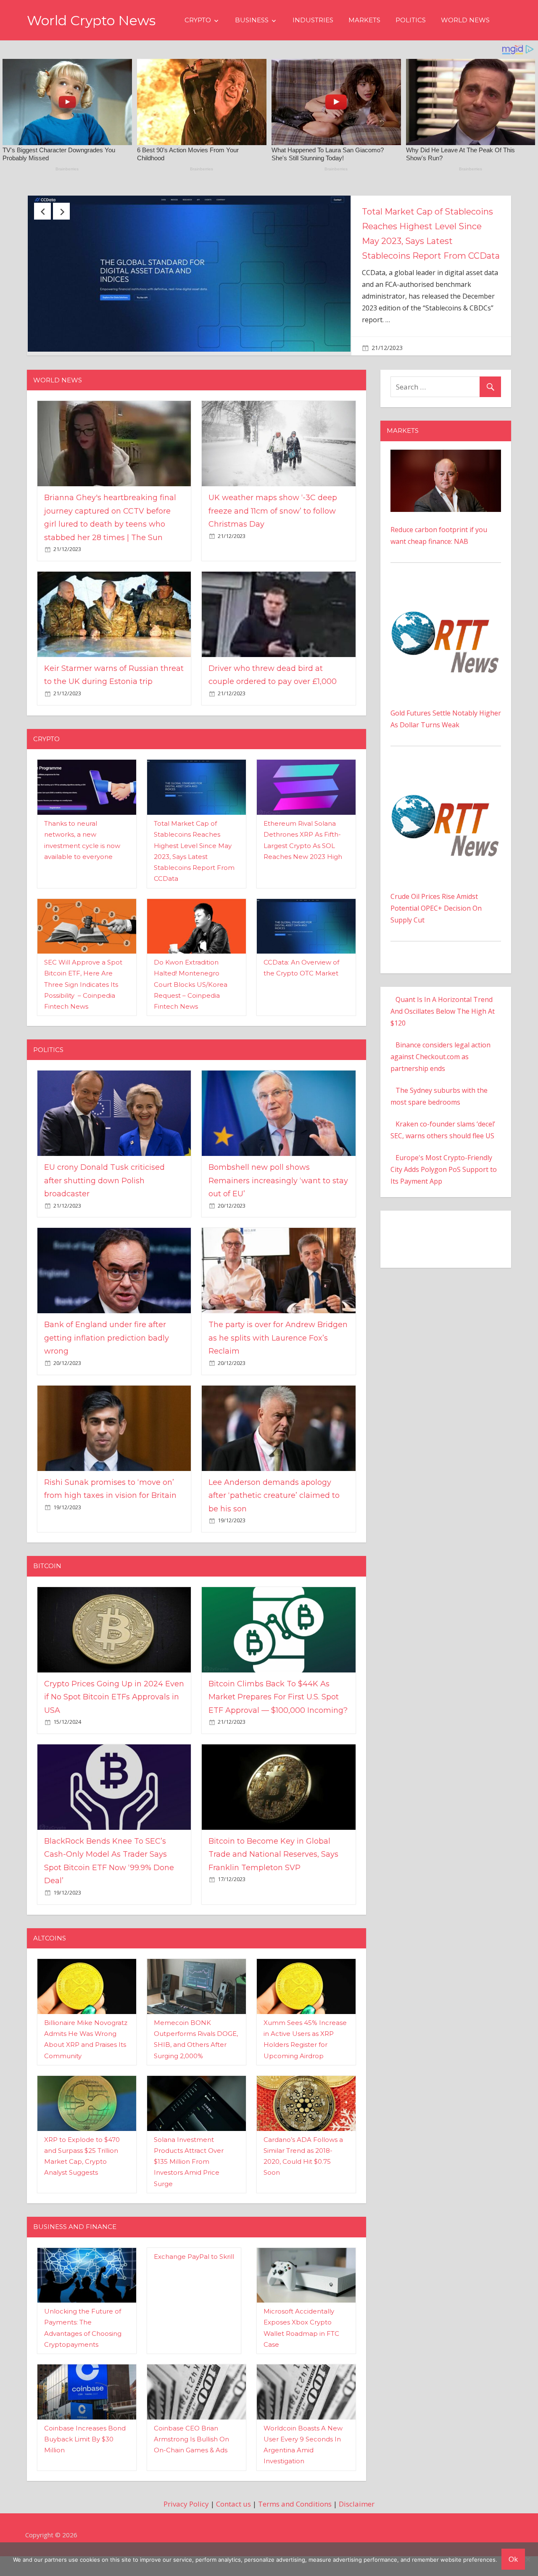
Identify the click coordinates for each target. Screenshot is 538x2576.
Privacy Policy (186, 2524)
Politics (411, 20)
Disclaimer (357, 2524)
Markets (364, 20)
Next (61, 211)
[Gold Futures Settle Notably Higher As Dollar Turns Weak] (446, 611)
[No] (527, 2559)
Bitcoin (47, 1586)
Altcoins (50, 1958)
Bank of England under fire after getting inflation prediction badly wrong (107, 1358)
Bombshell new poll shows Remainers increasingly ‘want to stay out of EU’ (278, 1201)
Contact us (233, 2524)
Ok (513, 2559)
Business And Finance (75, 2247)
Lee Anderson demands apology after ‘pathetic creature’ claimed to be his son (274, 1516)
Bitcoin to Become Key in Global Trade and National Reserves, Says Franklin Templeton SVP (273, 1875)
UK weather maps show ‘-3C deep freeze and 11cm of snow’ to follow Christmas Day (273, 531)
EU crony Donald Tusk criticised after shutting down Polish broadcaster (428, 226)
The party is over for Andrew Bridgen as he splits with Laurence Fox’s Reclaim (278, 1358)
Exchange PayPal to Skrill (194, 2277)
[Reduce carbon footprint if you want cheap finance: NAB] (446, 476)
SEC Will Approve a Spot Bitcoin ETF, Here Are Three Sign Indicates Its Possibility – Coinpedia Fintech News (83, 1004)
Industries (313, 20)
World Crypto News (91, 20)
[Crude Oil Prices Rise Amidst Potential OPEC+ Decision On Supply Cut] (446, 794)
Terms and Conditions (295, 2524)
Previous (42, 211)
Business (252, 20)
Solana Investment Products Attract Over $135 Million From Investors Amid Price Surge (189, 2182)
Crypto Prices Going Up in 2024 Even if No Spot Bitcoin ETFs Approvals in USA (114, 1717)
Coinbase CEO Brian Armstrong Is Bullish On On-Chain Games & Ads (191, 2459)
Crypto (198, 20)
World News (465, 20)
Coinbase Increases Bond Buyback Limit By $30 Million (85, 2459)
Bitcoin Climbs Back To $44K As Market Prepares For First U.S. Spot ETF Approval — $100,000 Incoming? (278, 1717)
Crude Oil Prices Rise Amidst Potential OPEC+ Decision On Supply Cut (436, 928)
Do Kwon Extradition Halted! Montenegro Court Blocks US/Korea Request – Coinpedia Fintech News (191, 1004)
